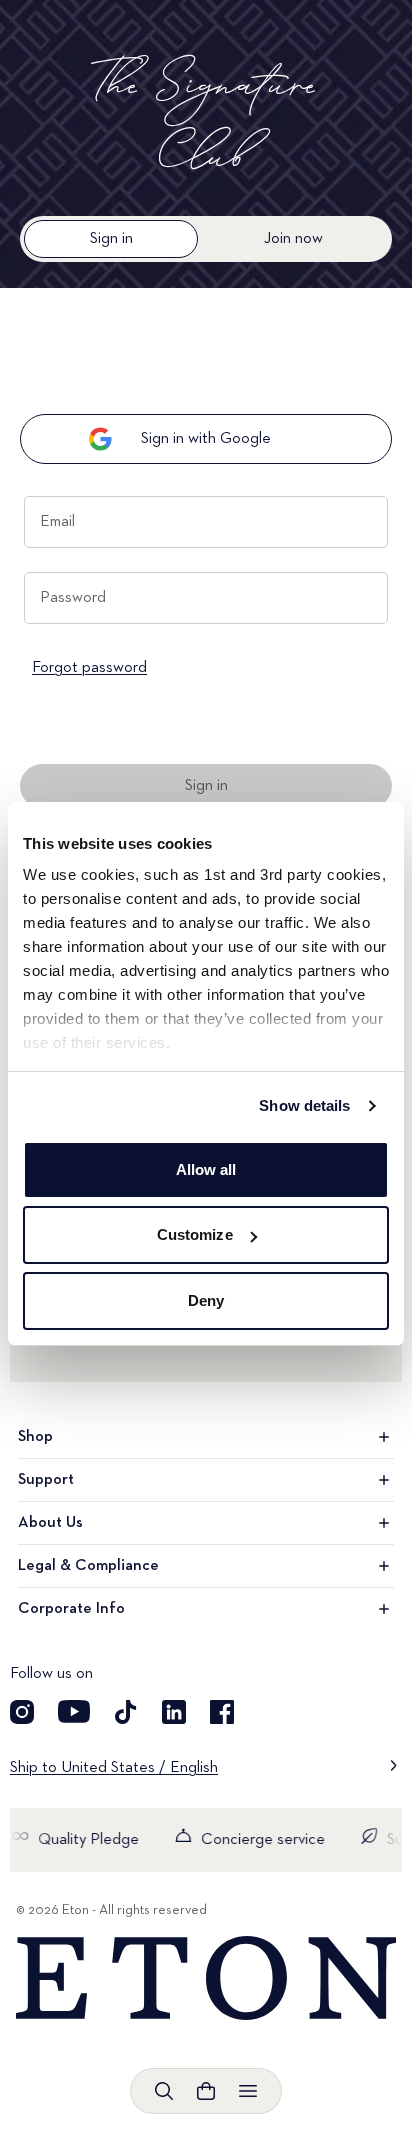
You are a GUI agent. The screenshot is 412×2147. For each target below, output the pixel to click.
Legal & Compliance (88, 1566)
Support (46, 1480)
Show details (304, 1105)
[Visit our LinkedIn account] (174, 1712)
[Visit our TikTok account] (126, 1712)
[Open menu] (248, 2091)
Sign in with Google (206, 439)
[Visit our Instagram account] (22, 1712)
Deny (206, 1300)
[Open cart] (206, 2091)
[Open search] (164, 2091)
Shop (35, 1437)
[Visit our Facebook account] (222, 1712)
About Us (50, 1523)
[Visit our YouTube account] (74, 1712)
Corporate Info (71, 1609)
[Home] (206, 1978)
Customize (195, 1234)
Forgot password (89, 668)
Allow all (206, 1169)
